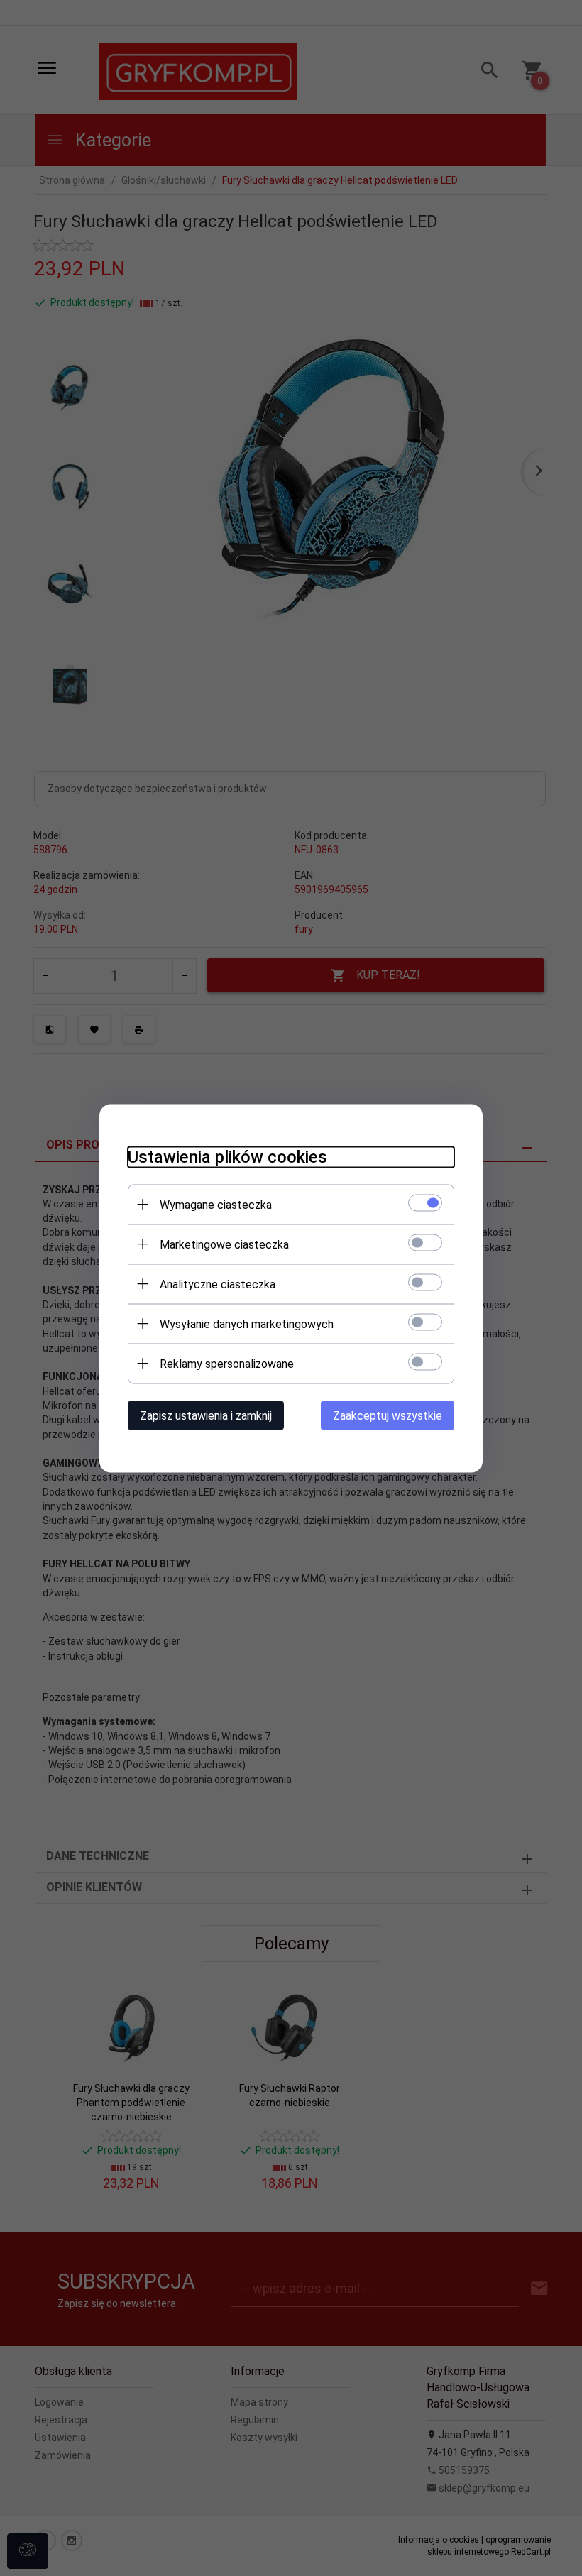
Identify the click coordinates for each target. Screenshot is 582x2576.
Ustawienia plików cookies (227, 1156)
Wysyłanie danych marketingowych (247, 1323)
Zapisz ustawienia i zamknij (206, 1415)
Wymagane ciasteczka (216, 1204)
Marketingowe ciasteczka (224, 1244)
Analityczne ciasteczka (218, 1284)
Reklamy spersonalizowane (227, 1363)
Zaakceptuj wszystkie (388, 1415)
